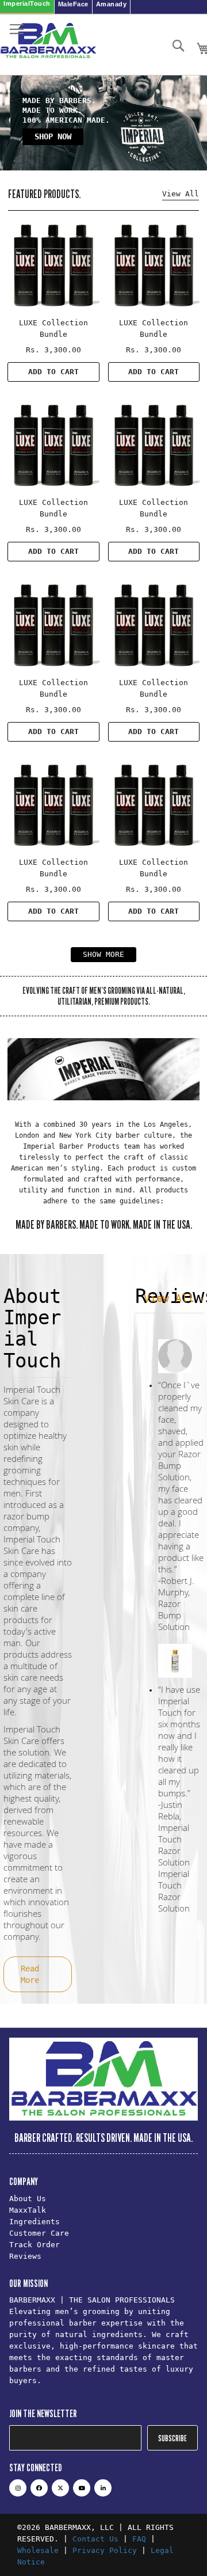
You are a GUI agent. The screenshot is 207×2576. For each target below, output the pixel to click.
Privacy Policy (105, 2550)
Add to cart (53, 372)
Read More (30, 1974)
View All (172, 1298)
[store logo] (49, 45)
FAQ (139, 2539)
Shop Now (53, 136)
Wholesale (38, 2550)
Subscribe (172, 2438)
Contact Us (95, 2539)
